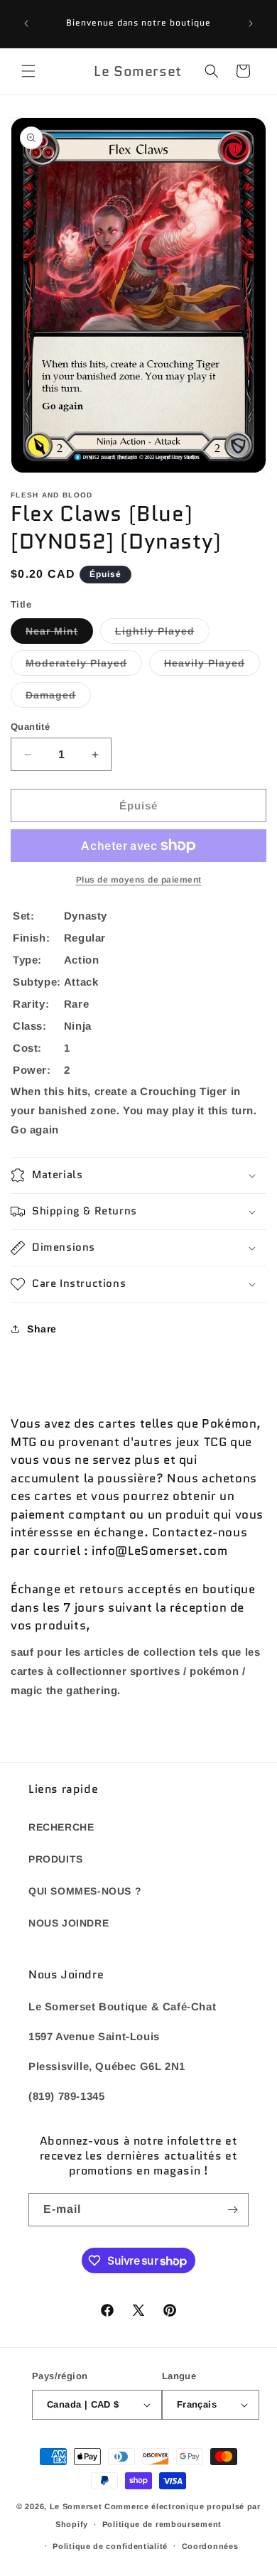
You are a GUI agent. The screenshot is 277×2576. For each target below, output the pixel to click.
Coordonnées (210, 2546)
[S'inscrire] (232, 2210)
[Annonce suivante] (251, 23)
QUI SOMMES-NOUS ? (85, 1891)
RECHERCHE (61, 1827)
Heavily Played (212, 666)
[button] (28, 71)
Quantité (30, 727)
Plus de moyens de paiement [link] (139, 880)
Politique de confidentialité (110, 2546)
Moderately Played (84, 666)
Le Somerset (76, 2506)
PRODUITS (56, 1859)
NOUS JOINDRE (69, 1923)
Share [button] (42, 1329)
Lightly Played (162, 634)
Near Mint (59, 634)
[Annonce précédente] (26, 23)
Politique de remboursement (162, 2524)
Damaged (58, 698)
